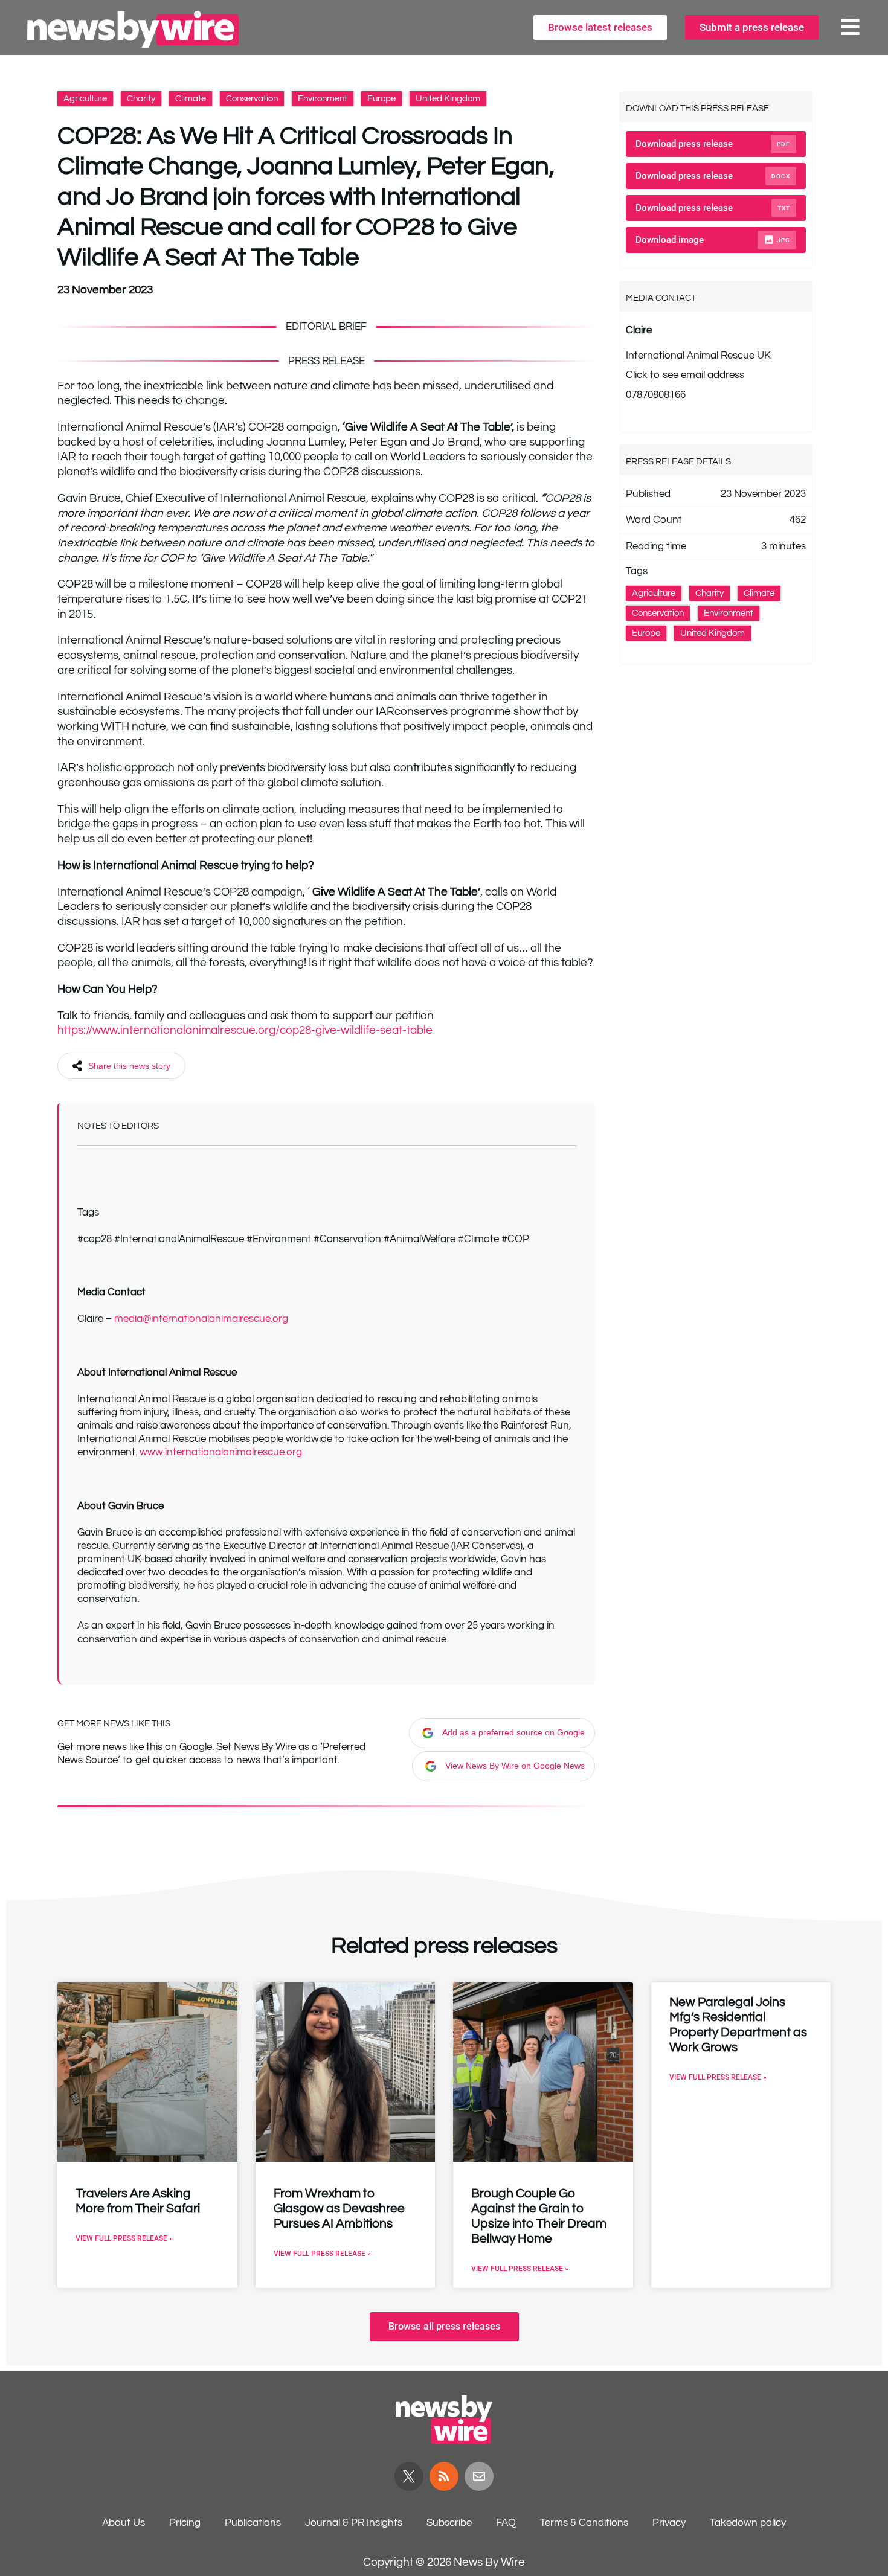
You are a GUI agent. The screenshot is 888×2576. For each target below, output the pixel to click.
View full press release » (124, 2238)
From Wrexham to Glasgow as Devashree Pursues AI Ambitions (339, 2209)
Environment (323, 99)
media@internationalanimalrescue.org (201, 1319)
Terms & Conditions (584, 2523)
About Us (124, 2523)
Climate (191, 99)
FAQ (506, 2523)
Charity (141, 99)
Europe (381, 99)
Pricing (185, 2523)
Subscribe (449, 2523)
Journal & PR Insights (354, 2523)
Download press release (713, 144)
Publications (253, 2523)
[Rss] (444, 2476)
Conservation (252, 99)
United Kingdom (448, 99)
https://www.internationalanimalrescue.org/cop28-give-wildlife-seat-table (245, 1030)
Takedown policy (748, 2523)
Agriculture (85, 99)
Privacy (669, 2523)
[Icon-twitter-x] (409, 2476)
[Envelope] (479, 2476)
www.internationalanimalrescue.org (221, 1452)
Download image (713, 240)
